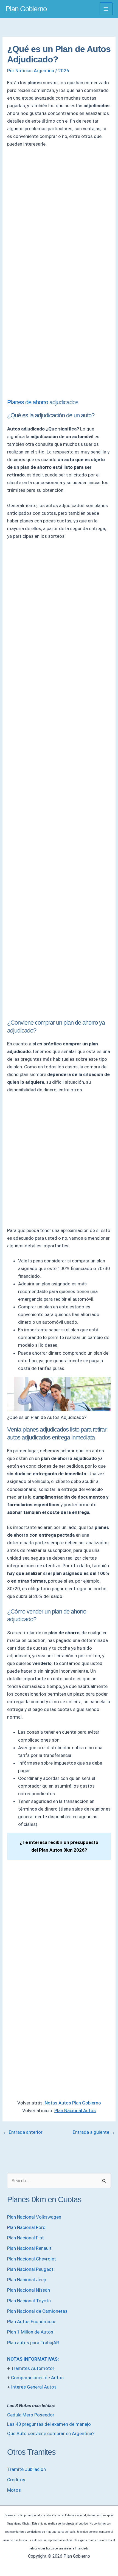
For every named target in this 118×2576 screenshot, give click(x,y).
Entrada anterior (23, 2132)
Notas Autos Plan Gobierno (73, 2103)
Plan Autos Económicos (32, 2321)
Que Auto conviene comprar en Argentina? (51, 2433)
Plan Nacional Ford (26, 2227)
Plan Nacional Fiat (26, 2238)
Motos (14, 2490)
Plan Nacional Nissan (29, 2290)
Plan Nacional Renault (29, 2248)
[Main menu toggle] (106, 9)
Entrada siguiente (94, 2132)
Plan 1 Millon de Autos (30, 2332)
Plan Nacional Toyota (29, 2301)
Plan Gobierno (26, 9)
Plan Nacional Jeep (27, 2280)
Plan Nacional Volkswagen (34, 2217)
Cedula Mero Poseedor (31, 2415)
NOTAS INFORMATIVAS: (33, 2359)
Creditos (16, 2480)
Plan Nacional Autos (75, 2110)
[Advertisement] (59, 214)
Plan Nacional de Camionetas (37, 2311)
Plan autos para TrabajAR (33, 2343)
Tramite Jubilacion (26, 2469)
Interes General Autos (34, 2387)
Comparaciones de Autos (37, 2378)
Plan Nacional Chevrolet (32, 2259)
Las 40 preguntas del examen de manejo (49, 2424)
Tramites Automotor (33, 2368)
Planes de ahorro (28, 402)
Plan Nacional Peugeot (30, 2269)
